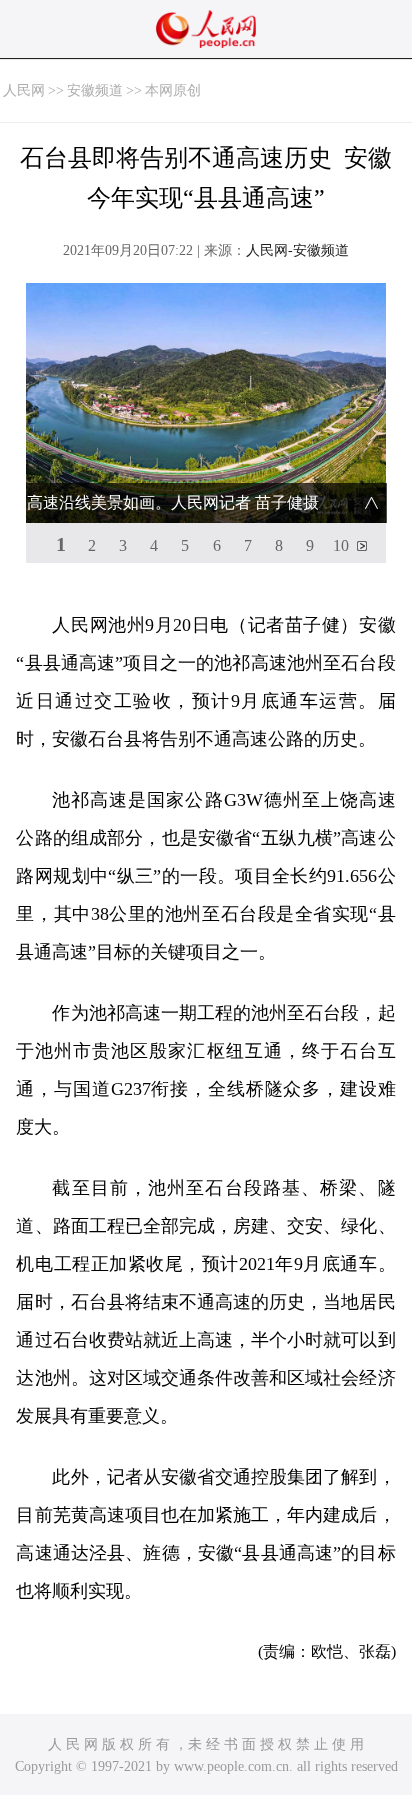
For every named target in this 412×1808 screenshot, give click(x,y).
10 (341, 545)
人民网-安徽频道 (297, 250)
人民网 (24, 90)
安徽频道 (95, 90)
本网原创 (173, 90)
